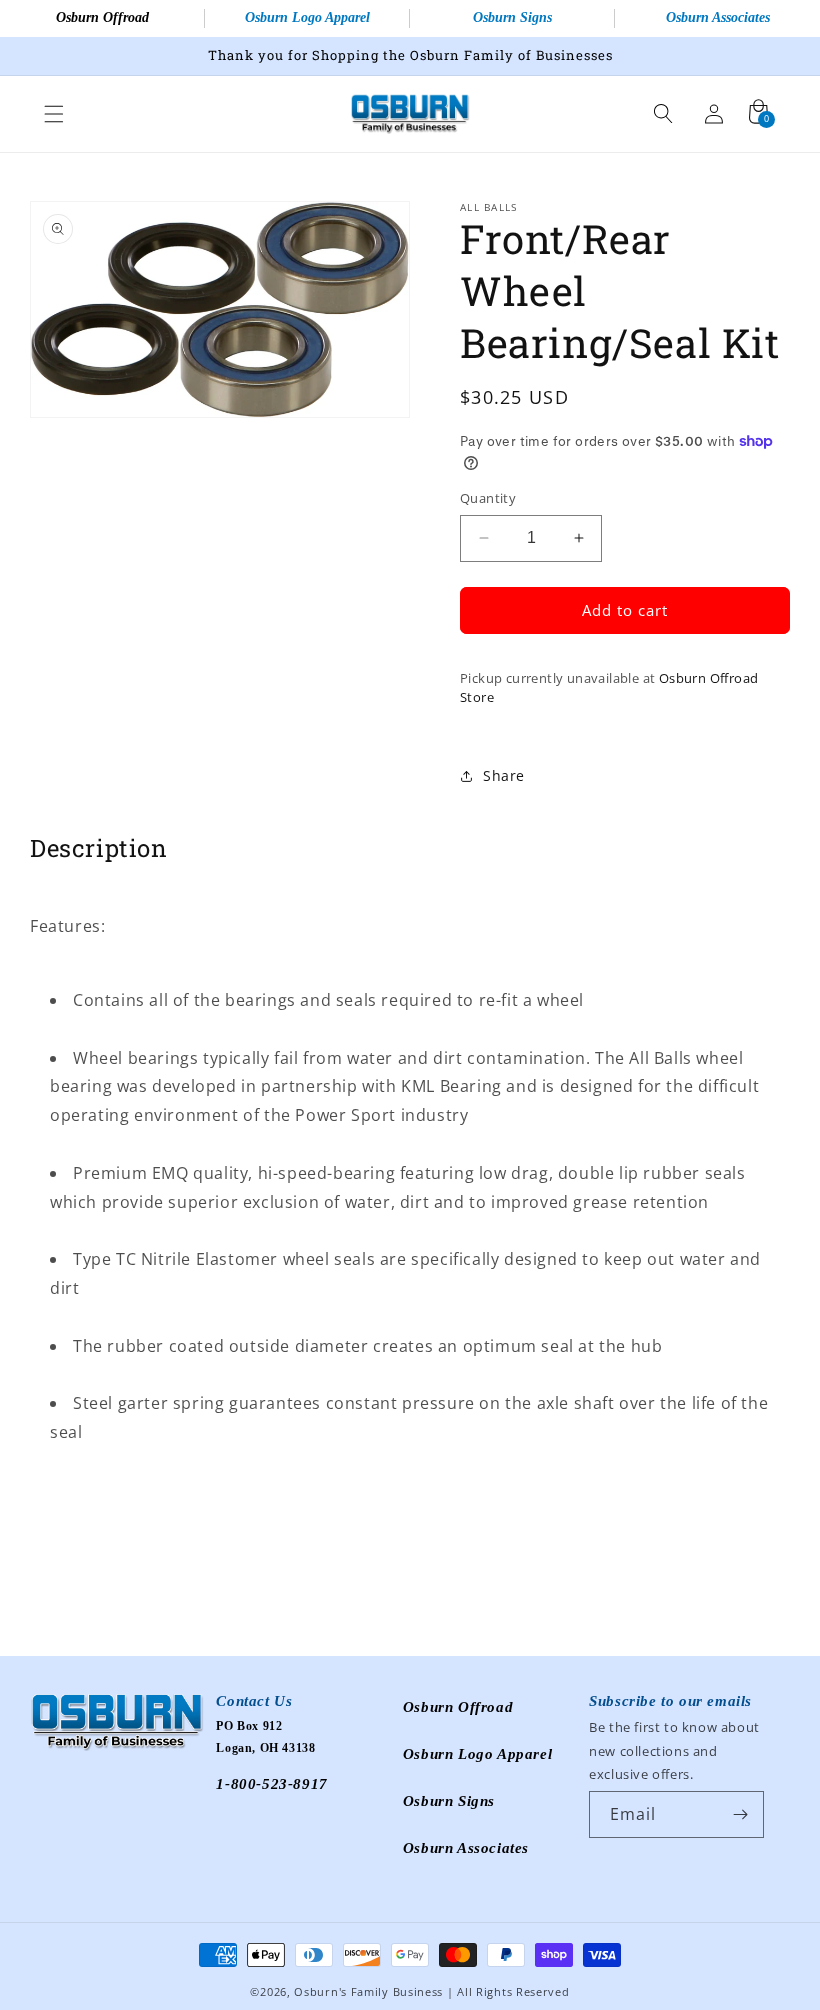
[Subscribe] (741, 1814)
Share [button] (504, 775)
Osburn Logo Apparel (307, 17)
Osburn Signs (512, 17)
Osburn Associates (718, 17)
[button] (54, 114)
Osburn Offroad (102, 17)
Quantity (488, 498)
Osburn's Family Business (368, 1991)
